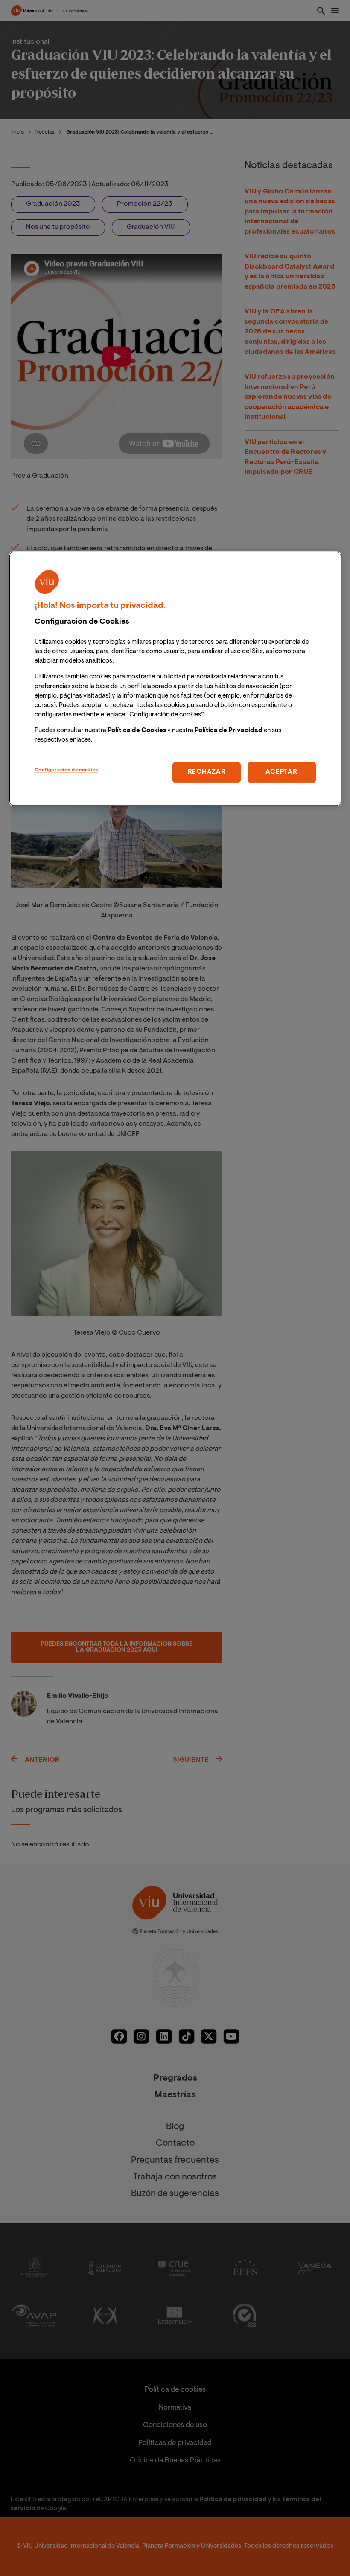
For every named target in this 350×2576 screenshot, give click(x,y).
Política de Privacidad (229, 731)
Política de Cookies (137, 731)
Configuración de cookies (66, 771)
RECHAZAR (207, 773)
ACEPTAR (281, 773)
